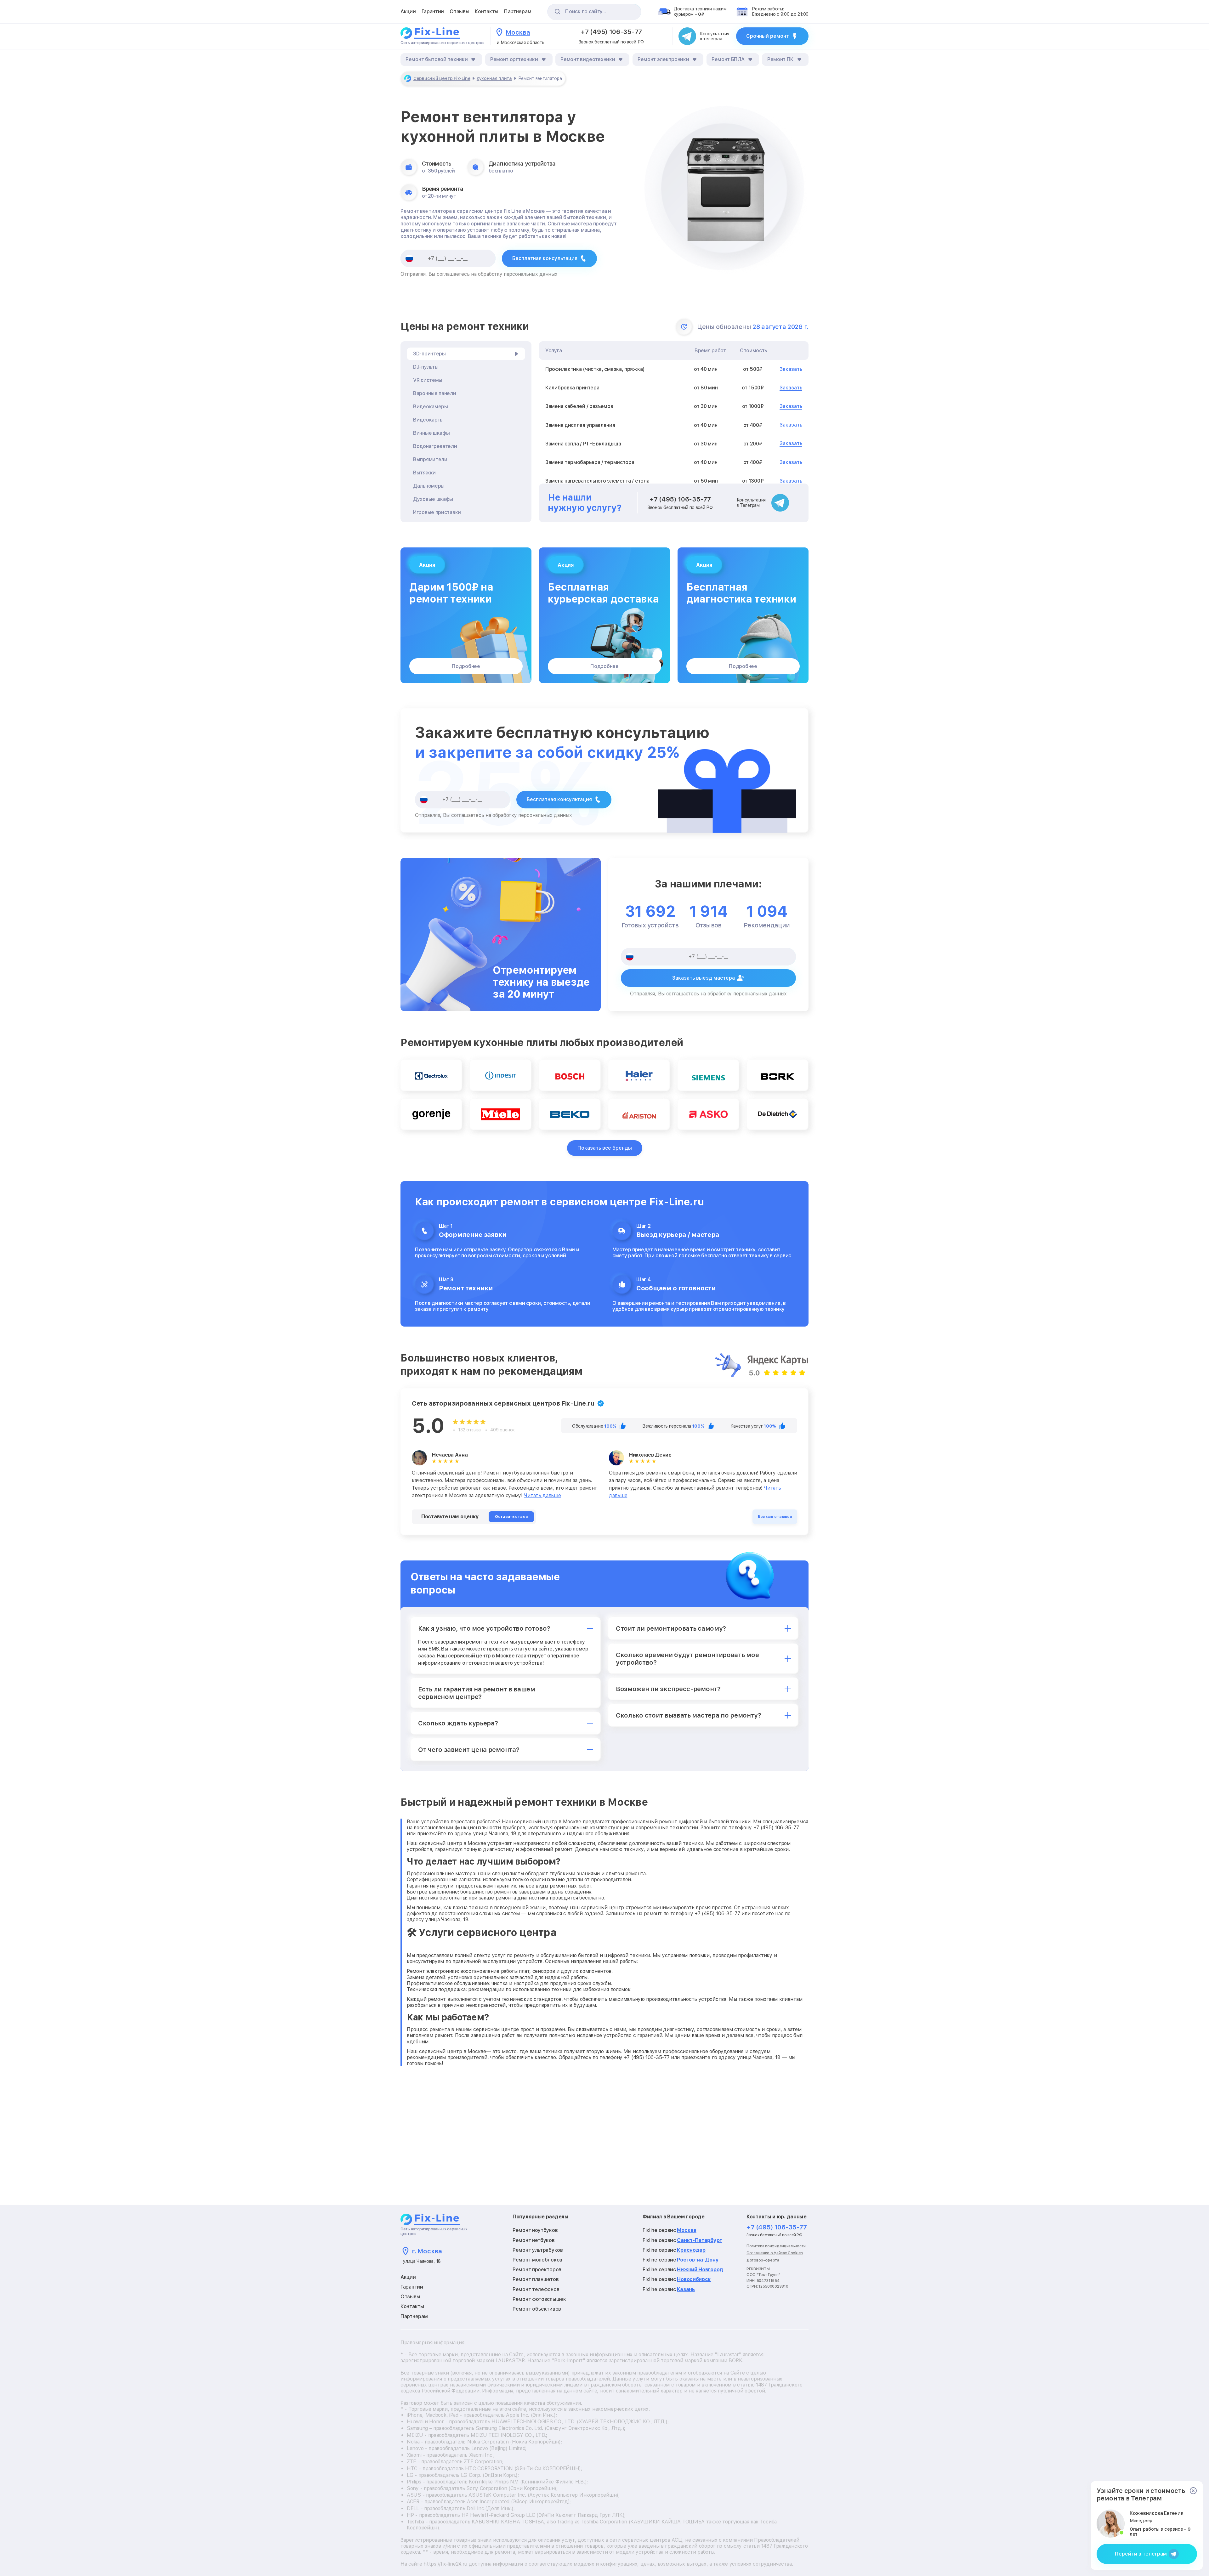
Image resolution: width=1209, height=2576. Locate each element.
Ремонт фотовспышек (539, 2299)
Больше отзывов (775, 1517)
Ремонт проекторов (537, 2270)
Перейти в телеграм (1141, 2554)
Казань (686, 2289)
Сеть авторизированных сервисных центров (442, 43)
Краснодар (691, 2250)
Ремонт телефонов (536, 2289)
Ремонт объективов (537, 2309)
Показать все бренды (605, 1148)
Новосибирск (694, 2279)
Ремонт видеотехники (588, 59)
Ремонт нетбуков (534, 2240)
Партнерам (518, 11)
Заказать (791, 369)
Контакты (487, 11)
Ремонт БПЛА (728, 59)
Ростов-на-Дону (698, 2260)
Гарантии (433, 11)
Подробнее (466, 666)
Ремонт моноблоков (537, 2260)
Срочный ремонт (768, 36)
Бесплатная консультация (545, 258)
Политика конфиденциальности (776, 2246)
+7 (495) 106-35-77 (611, 32)
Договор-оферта (763, 2260)
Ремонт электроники (663, 59)
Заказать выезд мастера (704, 978)
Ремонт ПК (780, 59)
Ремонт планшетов (536, 2279)
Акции (408, 11)
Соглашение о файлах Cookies (775, 2253)
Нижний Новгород (700, 2270)
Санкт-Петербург (699, 2240)
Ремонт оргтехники (514, 59)
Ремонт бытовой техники (437, 59)
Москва (687, 2230)
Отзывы (459, 11)
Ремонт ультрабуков (538, 2250)
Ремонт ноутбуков (535, 2230)
